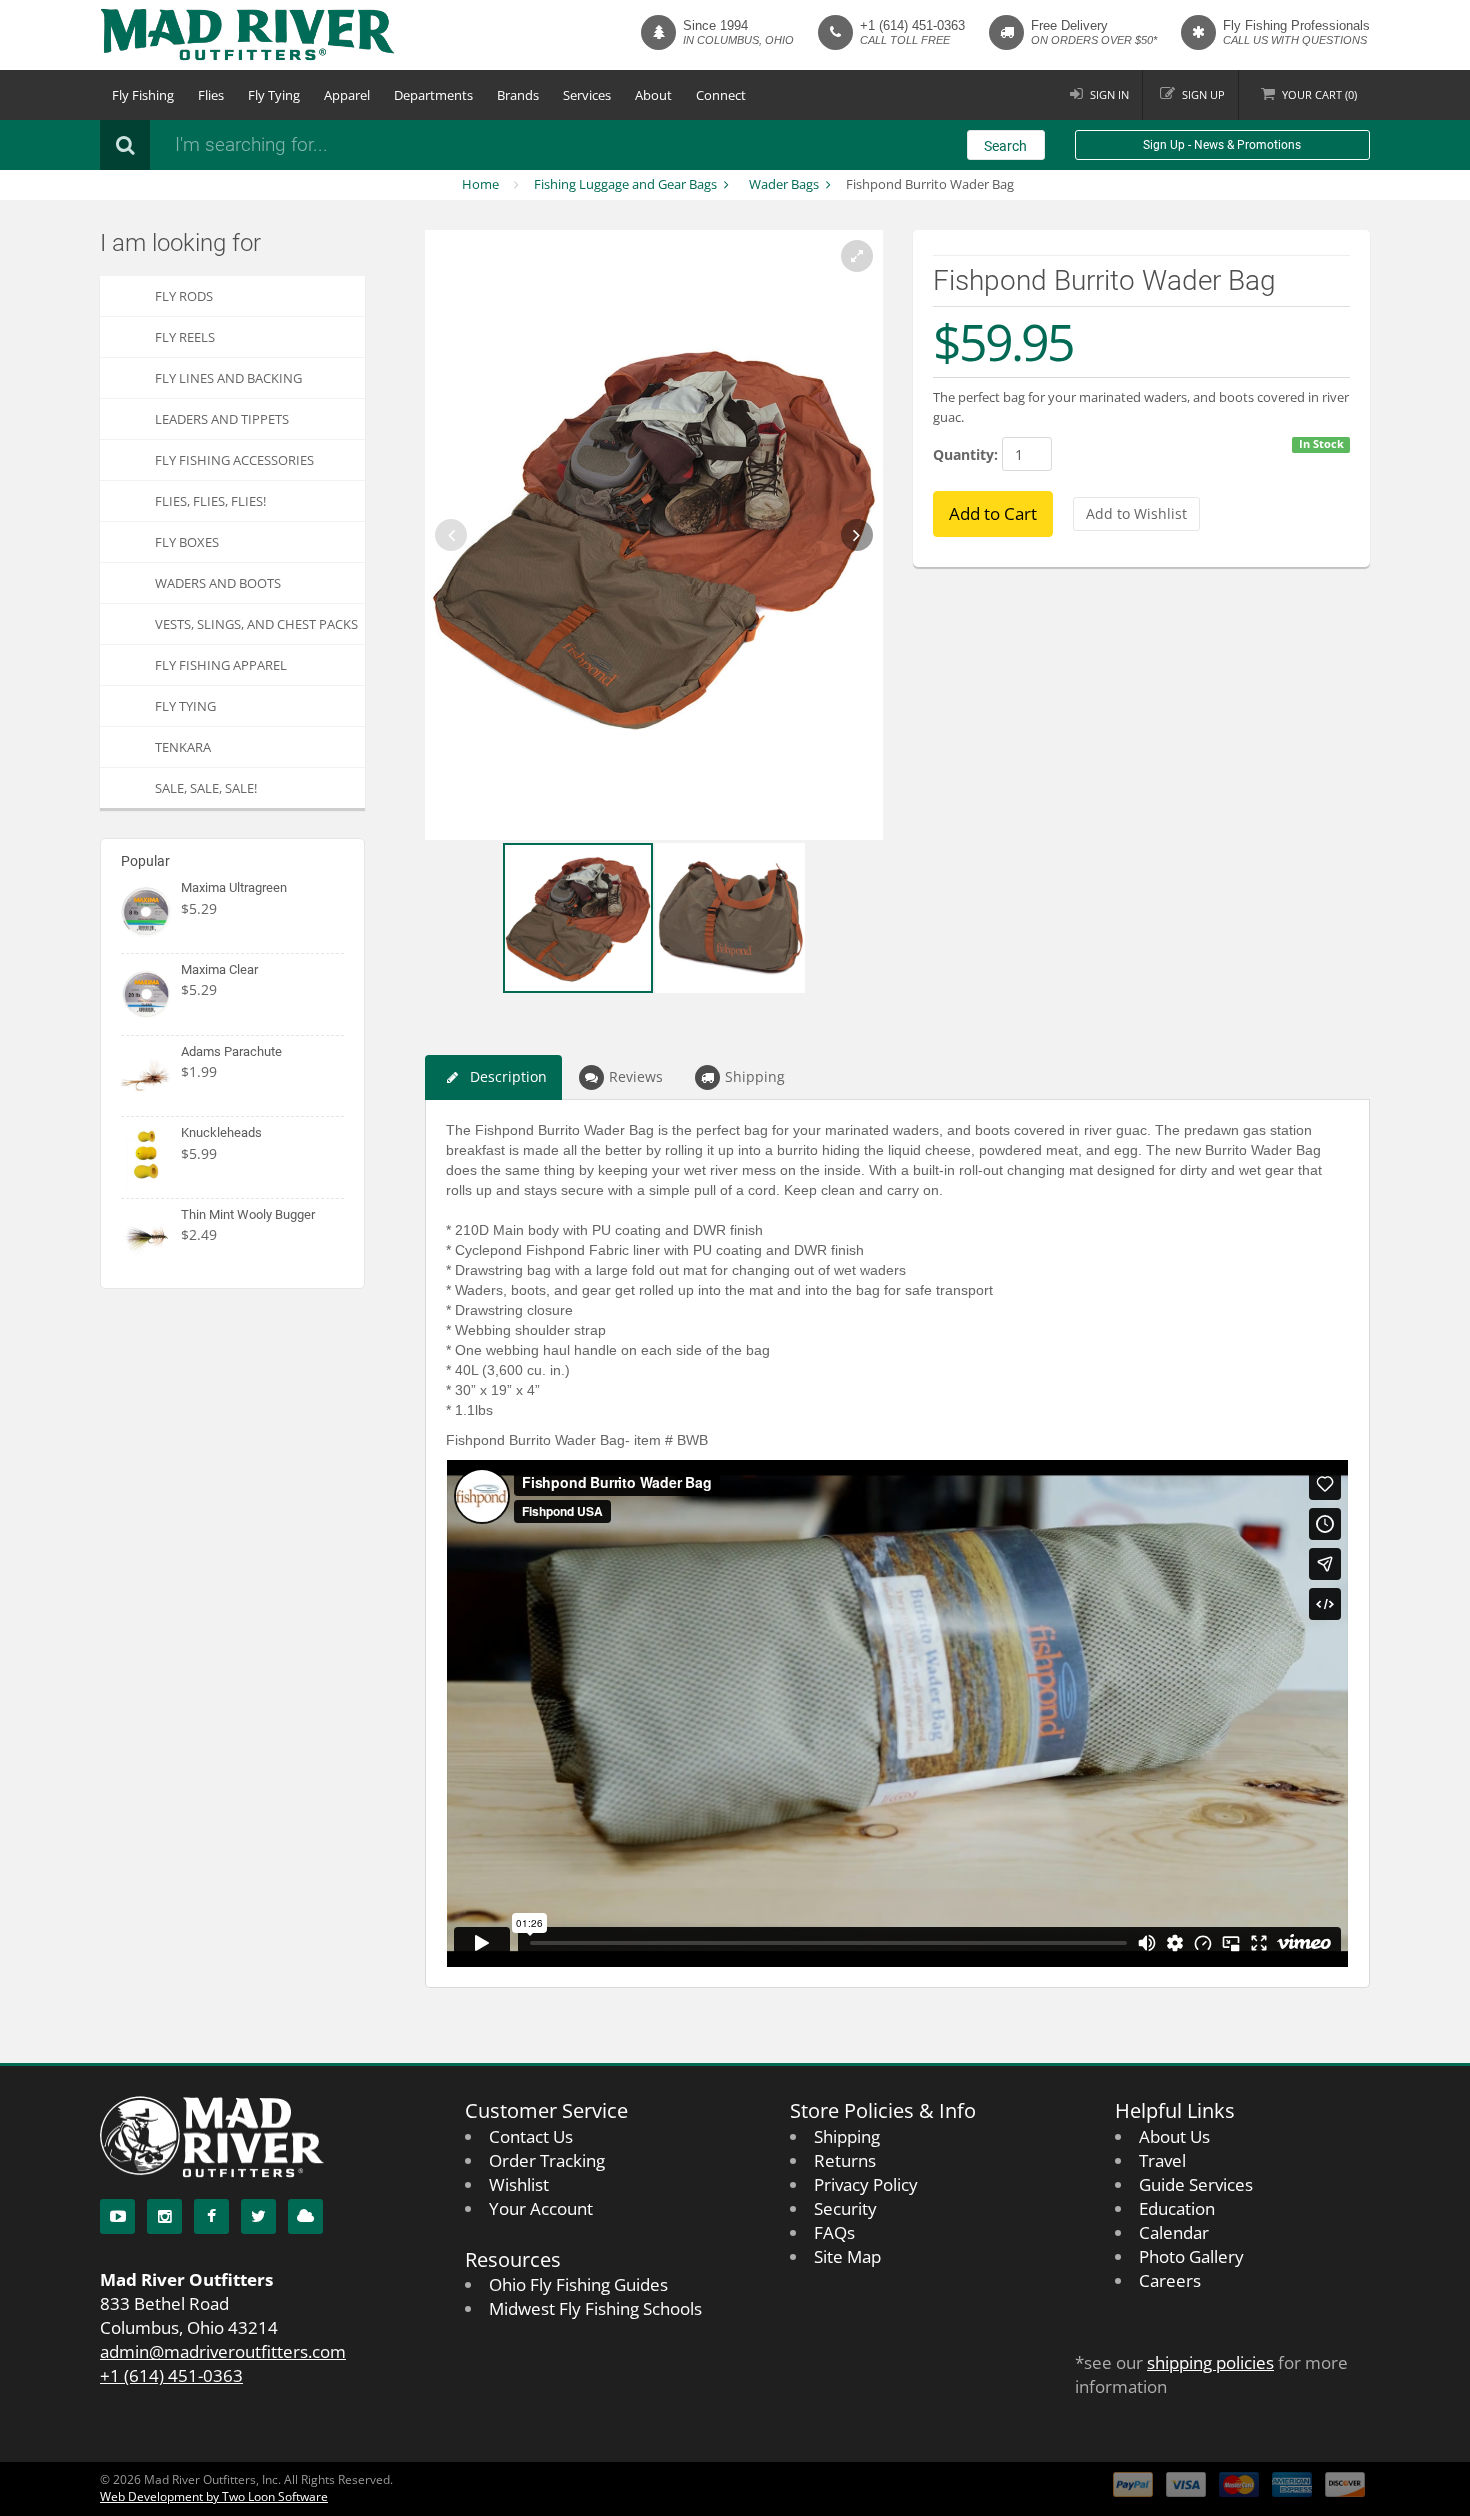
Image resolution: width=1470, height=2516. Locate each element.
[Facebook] (211, 2216)
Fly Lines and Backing (228, 378)
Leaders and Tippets (222, 419)
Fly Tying (274, 95)
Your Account (541, 2208)
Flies (211, 95)
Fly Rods (184, 296)
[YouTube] (117, 2216)
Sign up (1203, 94)
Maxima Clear (219, 969)
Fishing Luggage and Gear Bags (625, 184)
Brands (518, 95)
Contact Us (531, 2136)
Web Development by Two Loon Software (214, 2496)
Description (508, 1076)
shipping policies (1210, 2362)
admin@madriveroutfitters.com (223, 2351)
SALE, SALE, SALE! (206, 788)
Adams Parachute (231, 1051)
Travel (1162, 2160)
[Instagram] (164, 2216)
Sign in (1109, 94)
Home (480, 184)
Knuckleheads (221, 1132)
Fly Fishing (143, 95)
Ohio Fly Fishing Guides (578, 2284)
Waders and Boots (218, 583)
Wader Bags (784, 184)
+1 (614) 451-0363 (912, 25)
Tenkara (183, 747)
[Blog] (305, 2216)
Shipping (755, 1076)
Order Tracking (547, 2160)
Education (1177, 2208)
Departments (433, 95)
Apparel (347, 95)
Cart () (1319, 94)
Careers (1170, 2280)
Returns (845, 2160)
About (653, 95)
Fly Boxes (187, 542)
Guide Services (1196, 2184)
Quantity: (965, 454)
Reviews (636, 1076)
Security (845, 2208)
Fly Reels (185, 337)
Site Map (847, 2256)
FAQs (834, 2232)
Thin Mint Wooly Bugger (248, 1214)
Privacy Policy (866, 2184)
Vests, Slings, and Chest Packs (256, 624)
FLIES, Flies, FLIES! (210, 501)
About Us (1174, 2136)
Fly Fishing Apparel (221, 665)
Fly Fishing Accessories (234, 460)
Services (587, 95)
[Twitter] (258, 2216)
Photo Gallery (1191, 2256)
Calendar (1174, 2232)
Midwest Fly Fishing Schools (595, 2308)
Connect (721, 95)
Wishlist (519, 2184)
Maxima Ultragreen (234, 887)
